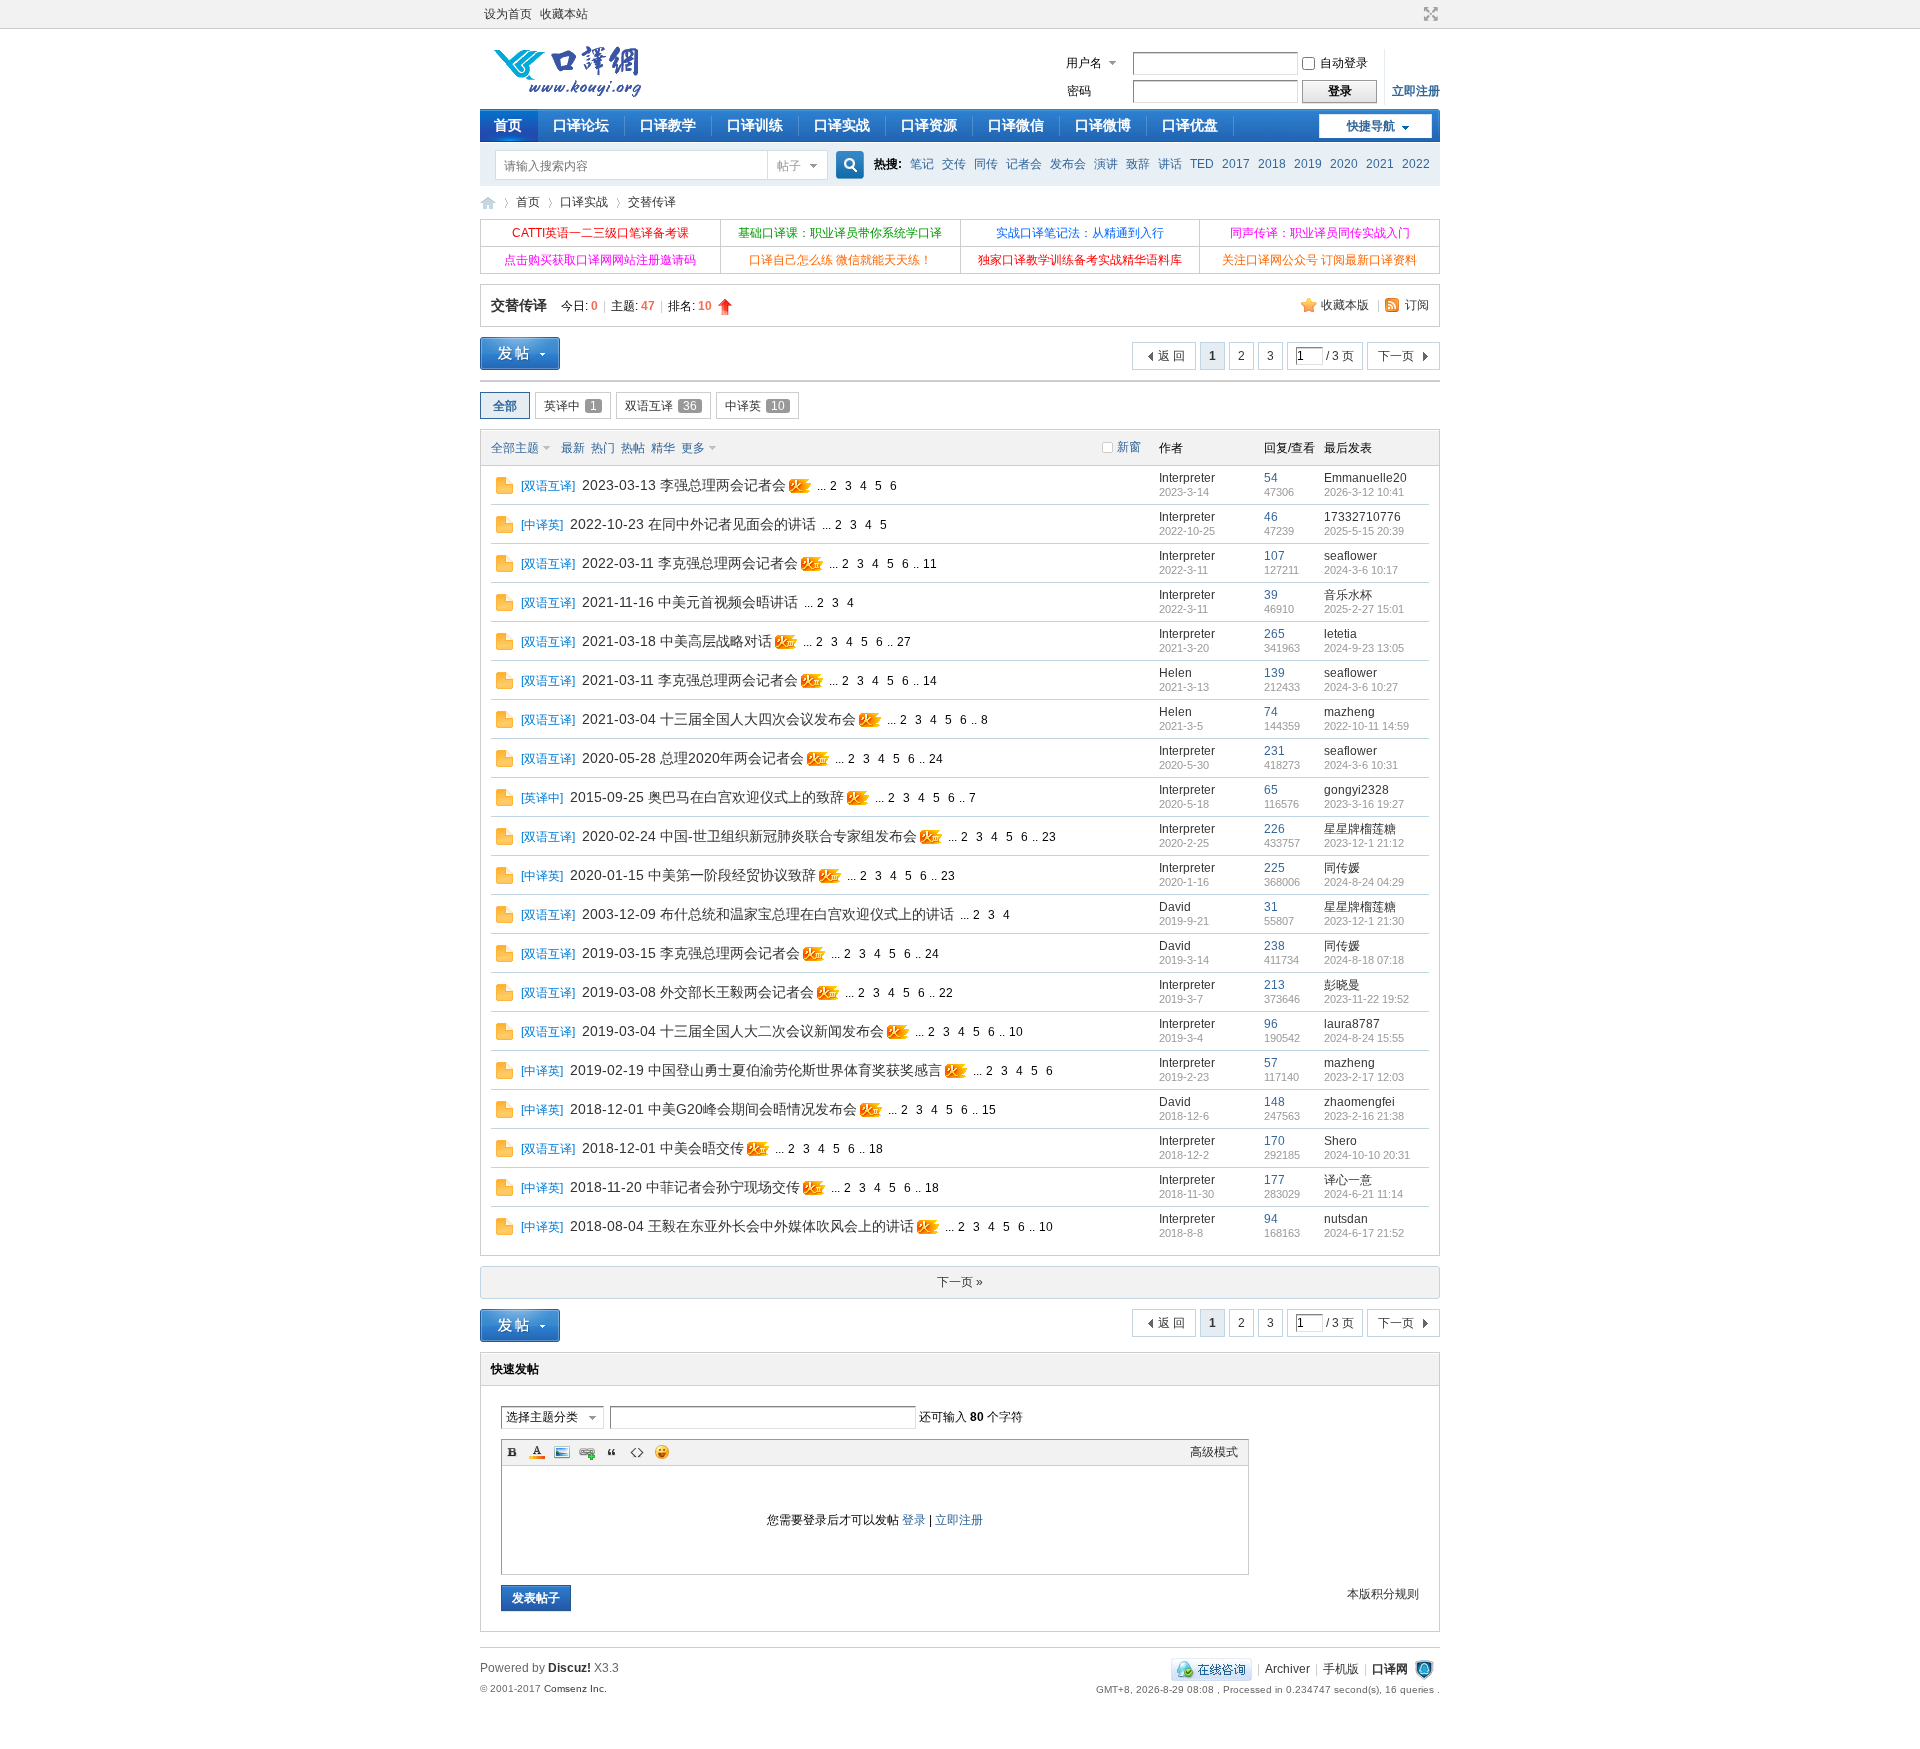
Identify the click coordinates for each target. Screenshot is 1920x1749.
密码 (1079, 91)
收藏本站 (564, 14)
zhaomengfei (1359, 1102)
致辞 (1138, 164)
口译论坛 (581, 125)
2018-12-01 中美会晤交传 (663, 1148)
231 (1274, 751)
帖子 (789, 166)
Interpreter (1187, 478)
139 (1274, 673)
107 (1274, 556)
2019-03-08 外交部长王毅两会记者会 (698, 992)
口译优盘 (1190, 125)
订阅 (1417, 305)
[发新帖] (520, 353)
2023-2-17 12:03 (1364, 1077)
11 (930, 564)
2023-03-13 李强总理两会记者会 (684, 485)
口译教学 (668, 125)
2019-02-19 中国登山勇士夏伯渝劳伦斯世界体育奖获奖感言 (756, 1070)
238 (1274, 946)
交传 (954, 164)
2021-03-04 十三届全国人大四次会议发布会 (719, 719)
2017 (1236, 164)
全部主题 (515, 448)
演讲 (1106, 164)
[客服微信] (1211, 1669)
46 (1271, 517)
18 (876, 1149)
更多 (693, 448)
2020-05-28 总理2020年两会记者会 (693, 758)
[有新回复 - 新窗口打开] (504, 490)
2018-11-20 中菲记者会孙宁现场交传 (685, 1187)
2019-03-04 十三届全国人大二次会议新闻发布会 (733, 1031)
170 (1274, 1141)
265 (1274, 634)
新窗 (1129, 447)
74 (1271, 712)
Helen (1175, 673)
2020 (1344, 164)
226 (1274, 829)
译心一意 (1348, 1180)
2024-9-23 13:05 (1364, 648)
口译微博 (1103, 125)
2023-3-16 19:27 (1364, 804)
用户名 (1084, 63)
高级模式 (1214, 1452)
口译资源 (929, 125)
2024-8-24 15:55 (1364, 1038)
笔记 (922, 164)
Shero (1340, 1141)
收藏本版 (1346, 305)
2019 (1308, 164)
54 (1271, 478)
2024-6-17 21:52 (1364, 1233)
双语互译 (661, 406)
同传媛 (1342, 868)
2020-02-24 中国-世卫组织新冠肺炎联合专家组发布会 (749, 836)
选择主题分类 (542, 1417)
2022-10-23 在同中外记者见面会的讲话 (693, 524)
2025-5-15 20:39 (1364, 531)
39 (1271, 595)
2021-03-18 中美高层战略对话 (677, 641)
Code (637, 1452)
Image (562, 1452)
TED (1202, 164)
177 (1274, 1180)
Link (587, 1452)
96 (1271, 1024)
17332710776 (1362, 517)
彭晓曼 (1342, 985)
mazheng (1349, 712)
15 (989, 1110)
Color (537, 1452)
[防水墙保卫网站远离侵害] (1424, 1669)
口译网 (488, 202)
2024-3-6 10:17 (1361, 570)
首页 (508, 125)
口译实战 (842, 125)
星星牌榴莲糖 (1360, 829)
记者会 (1024, 164)
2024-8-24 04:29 (1364, 882)
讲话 (1170, 164)
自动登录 (1344, 63)
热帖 (633, 448)
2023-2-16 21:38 (1364, 1116)
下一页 (1396, 356)
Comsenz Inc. (575, 1688)
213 (1274, 985)
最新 (573, 448)
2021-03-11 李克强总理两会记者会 (690, 680)
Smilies (662, 1452)
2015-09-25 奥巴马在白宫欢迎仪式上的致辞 (707, 797)
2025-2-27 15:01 (1364, 609)
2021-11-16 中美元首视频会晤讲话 (690, 602)
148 (1274, 1102)
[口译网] (567, 95)
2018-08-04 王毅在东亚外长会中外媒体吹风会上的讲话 (742, 1226)
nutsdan (1346, 1219)
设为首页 (508, 14)
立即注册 (1416, 91)
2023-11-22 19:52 (1366, 999)
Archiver (1287, 1669)
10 (1016, 1032)
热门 (603, 448)
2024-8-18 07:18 (1364, 960)
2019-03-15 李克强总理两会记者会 (691, 953)
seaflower (1350, 556)
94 (1271, 1219)
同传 (986, 164)
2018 (1272, 164)
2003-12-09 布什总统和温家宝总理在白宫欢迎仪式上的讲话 (768, 914)
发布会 (1068, 164)
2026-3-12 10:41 (1364, 492)
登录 (914, 1520)
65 (1271, 790)
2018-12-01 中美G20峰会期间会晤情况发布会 (713, 1109)
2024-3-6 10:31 (1361, 765)
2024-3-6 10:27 (1361, 687)
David (1175, 907)
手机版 (1341, 1669)
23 (1049, 837)
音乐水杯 (1348, 595)
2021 (1380, 164)
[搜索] (847, 165)
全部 (505, 406)
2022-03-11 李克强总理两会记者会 (690, 563)
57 (1271, 1063)
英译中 (570, 406)
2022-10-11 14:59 (1366, 726)
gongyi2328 (1356, 790)
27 (904, 642)
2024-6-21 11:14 (1363, 1194)
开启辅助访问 (1412, 14)
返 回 (1171, 356)
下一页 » (960, 1282)
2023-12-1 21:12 (1364, 843)
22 (946, 993)
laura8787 (1352, 1024)
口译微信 (1016, 125)
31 (1271, 907)
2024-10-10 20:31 (1367, 1155)
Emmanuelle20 (1365, 478)
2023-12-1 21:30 (1364, 921)
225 (1274, 868)
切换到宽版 (1428, 14)
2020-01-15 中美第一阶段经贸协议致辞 (693, 875)
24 (936, 759)
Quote (612, 1452)
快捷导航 (1371, 126)
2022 (1416, 164)
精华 (663, 448)
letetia (1340, 634)
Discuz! (569, 1668)
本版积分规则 (1383, 1594)
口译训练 (755, 125)
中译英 (755, 406)
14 (930, 681)
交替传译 (652, 202)
